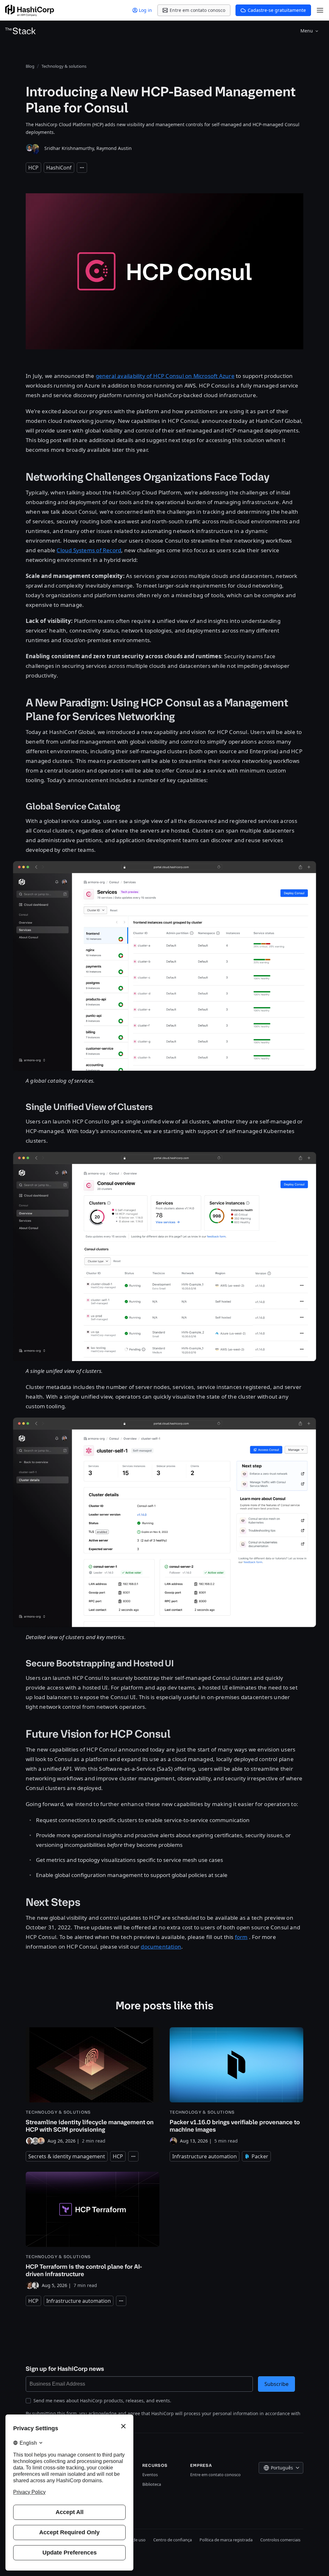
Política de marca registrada (226, 2540)
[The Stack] (21, 31)
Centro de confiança (173, 2540)
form (241, 1937)
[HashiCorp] (30, 10)
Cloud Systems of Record (89, 550)
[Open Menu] (320, 10)
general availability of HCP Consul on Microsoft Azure (165, 376)
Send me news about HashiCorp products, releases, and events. (102, 2401)
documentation (161, 1947)
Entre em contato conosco (215, 2475)
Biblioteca (152, 2484)
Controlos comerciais (280, 2540)
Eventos (150, 2475)
